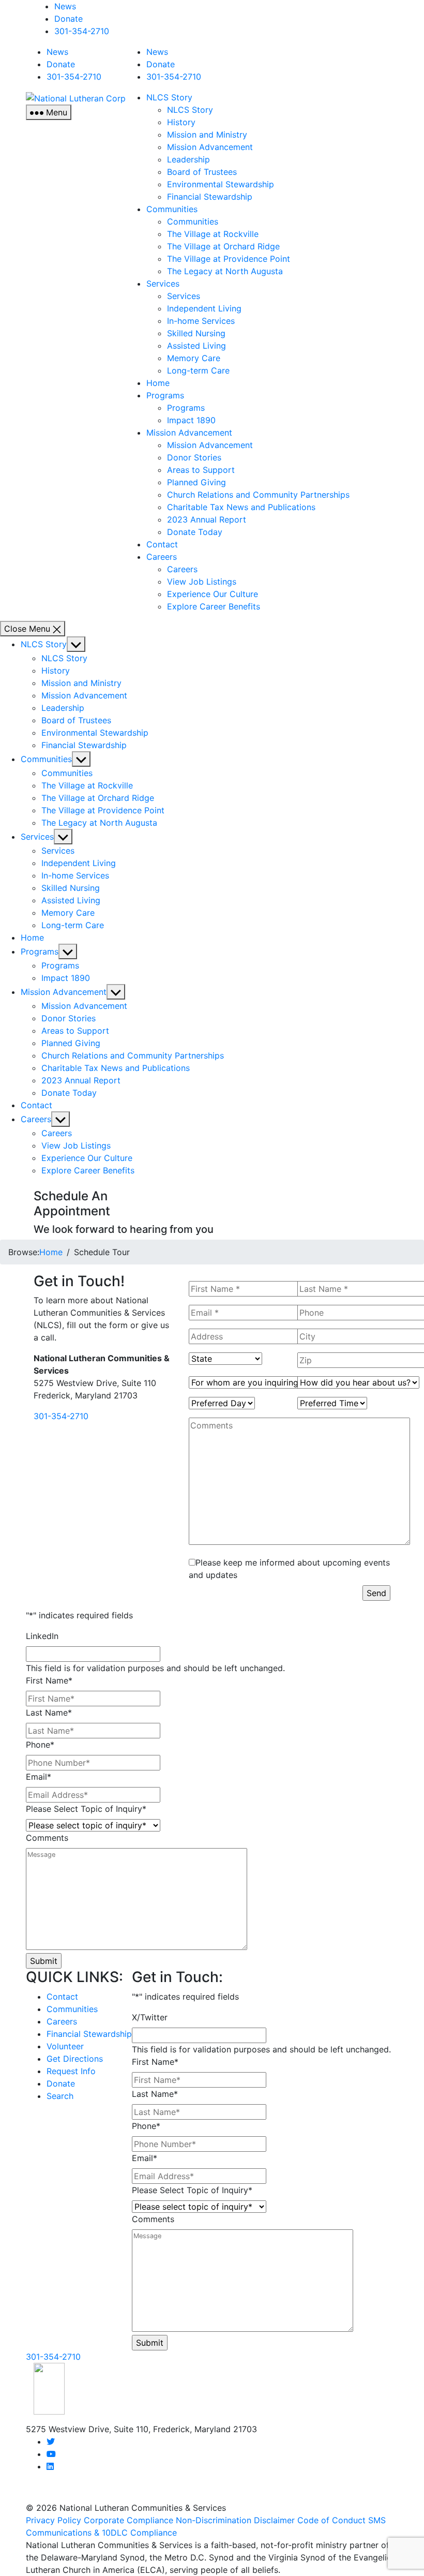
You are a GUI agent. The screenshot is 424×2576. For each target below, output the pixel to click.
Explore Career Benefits (214, 606)
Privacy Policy (54, 2520)
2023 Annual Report (207, 519)
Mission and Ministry (207, 135)
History (181, 122)
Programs (165, 395)
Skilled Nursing (196, 333)
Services (163, 284)
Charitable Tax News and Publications (241, 507)
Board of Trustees (202, 172)
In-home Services (201, 321)
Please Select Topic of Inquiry (86, 1809)
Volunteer (65, 2046)
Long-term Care (198, 370)
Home (158, 383)
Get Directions (75, 2059)
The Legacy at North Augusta (225, 271)
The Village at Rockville (213, 234)
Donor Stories (194, 457)
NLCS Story (169, 97)
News (65, 6)
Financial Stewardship (210, 197)
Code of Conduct (331, 2520)
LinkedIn (42, 1636)
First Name (49, 1680)
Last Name (49, 1713)
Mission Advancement (210, 147)
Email (39, 1777)
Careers (162, 557)
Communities (172, 209)
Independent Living (204, 308)
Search (60, 2096)
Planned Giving (196, 482)
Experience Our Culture (213, 594)
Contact (162, 544)
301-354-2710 (82, 31)
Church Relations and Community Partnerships (258, 495)
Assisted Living (196, 346)
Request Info (71, 2071)
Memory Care (194, 358)
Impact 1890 (191, 420)
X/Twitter (150, 2017)
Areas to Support (201, 470)
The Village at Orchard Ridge (223, 246)
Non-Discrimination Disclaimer (235, 2520)
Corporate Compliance (128, 2520)
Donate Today (195, 532)
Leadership (188, 159)
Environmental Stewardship (221, 184)
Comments (47, 1838)
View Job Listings (202, 582)
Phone (40, 1745)
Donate (69, 19)
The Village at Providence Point (229, 259)
